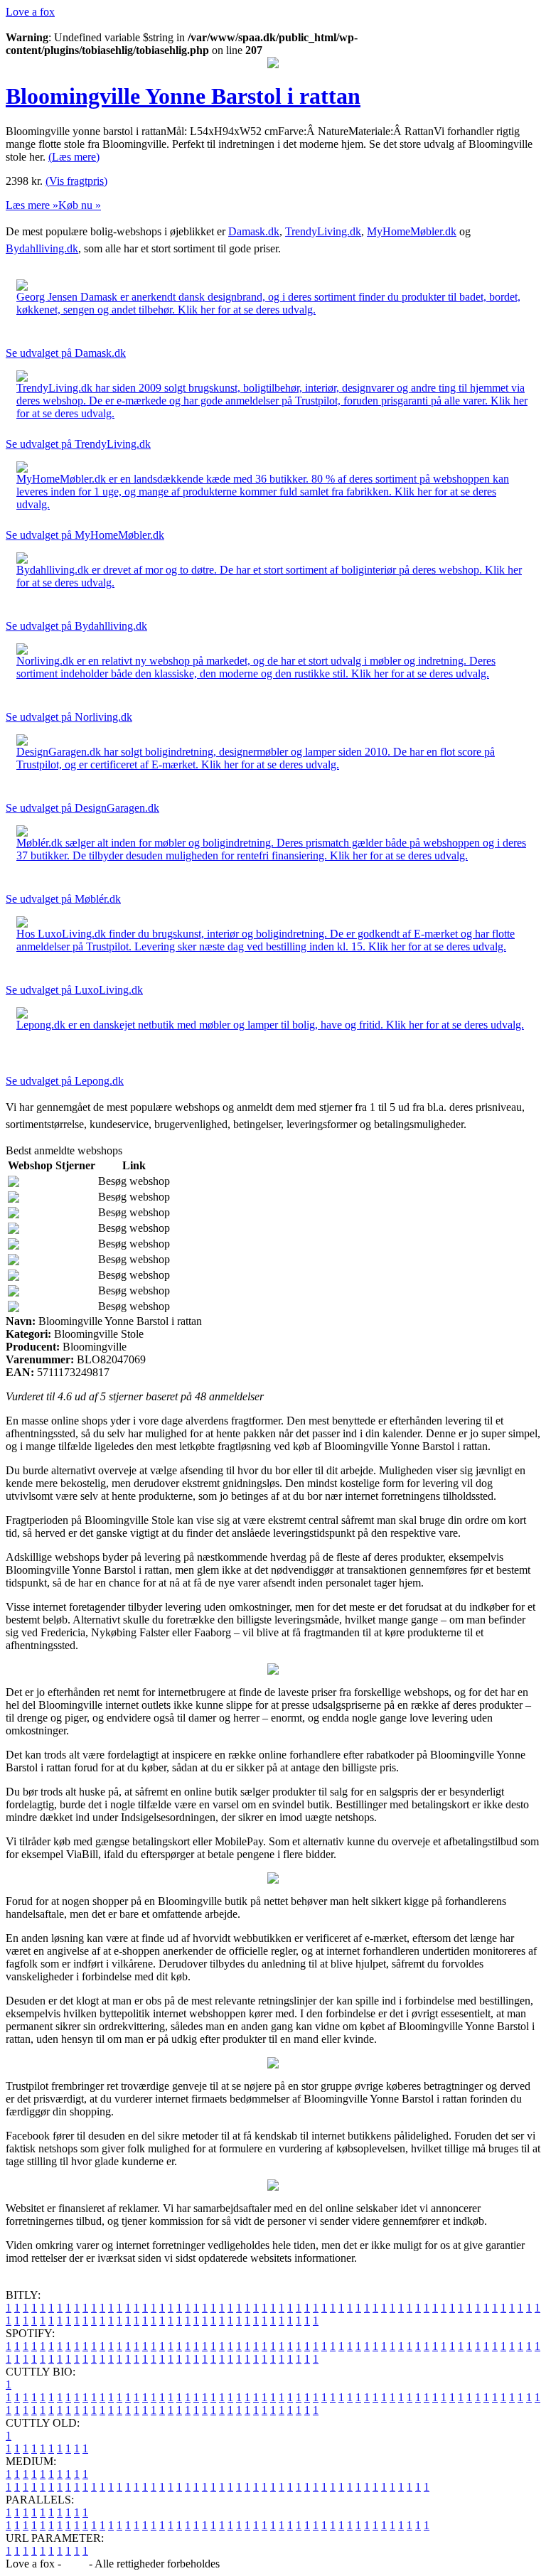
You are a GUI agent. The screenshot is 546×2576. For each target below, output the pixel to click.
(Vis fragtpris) (76, 181)
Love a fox (30, 12)
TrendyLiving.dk (323, 231)
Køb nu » (80, 205)
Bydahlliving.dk (42, 248)
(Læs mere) (74, 157)
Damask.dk (254, 231)
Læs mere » (32, 205)
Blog (75, 2564)
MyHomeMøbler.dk (412, 231)
